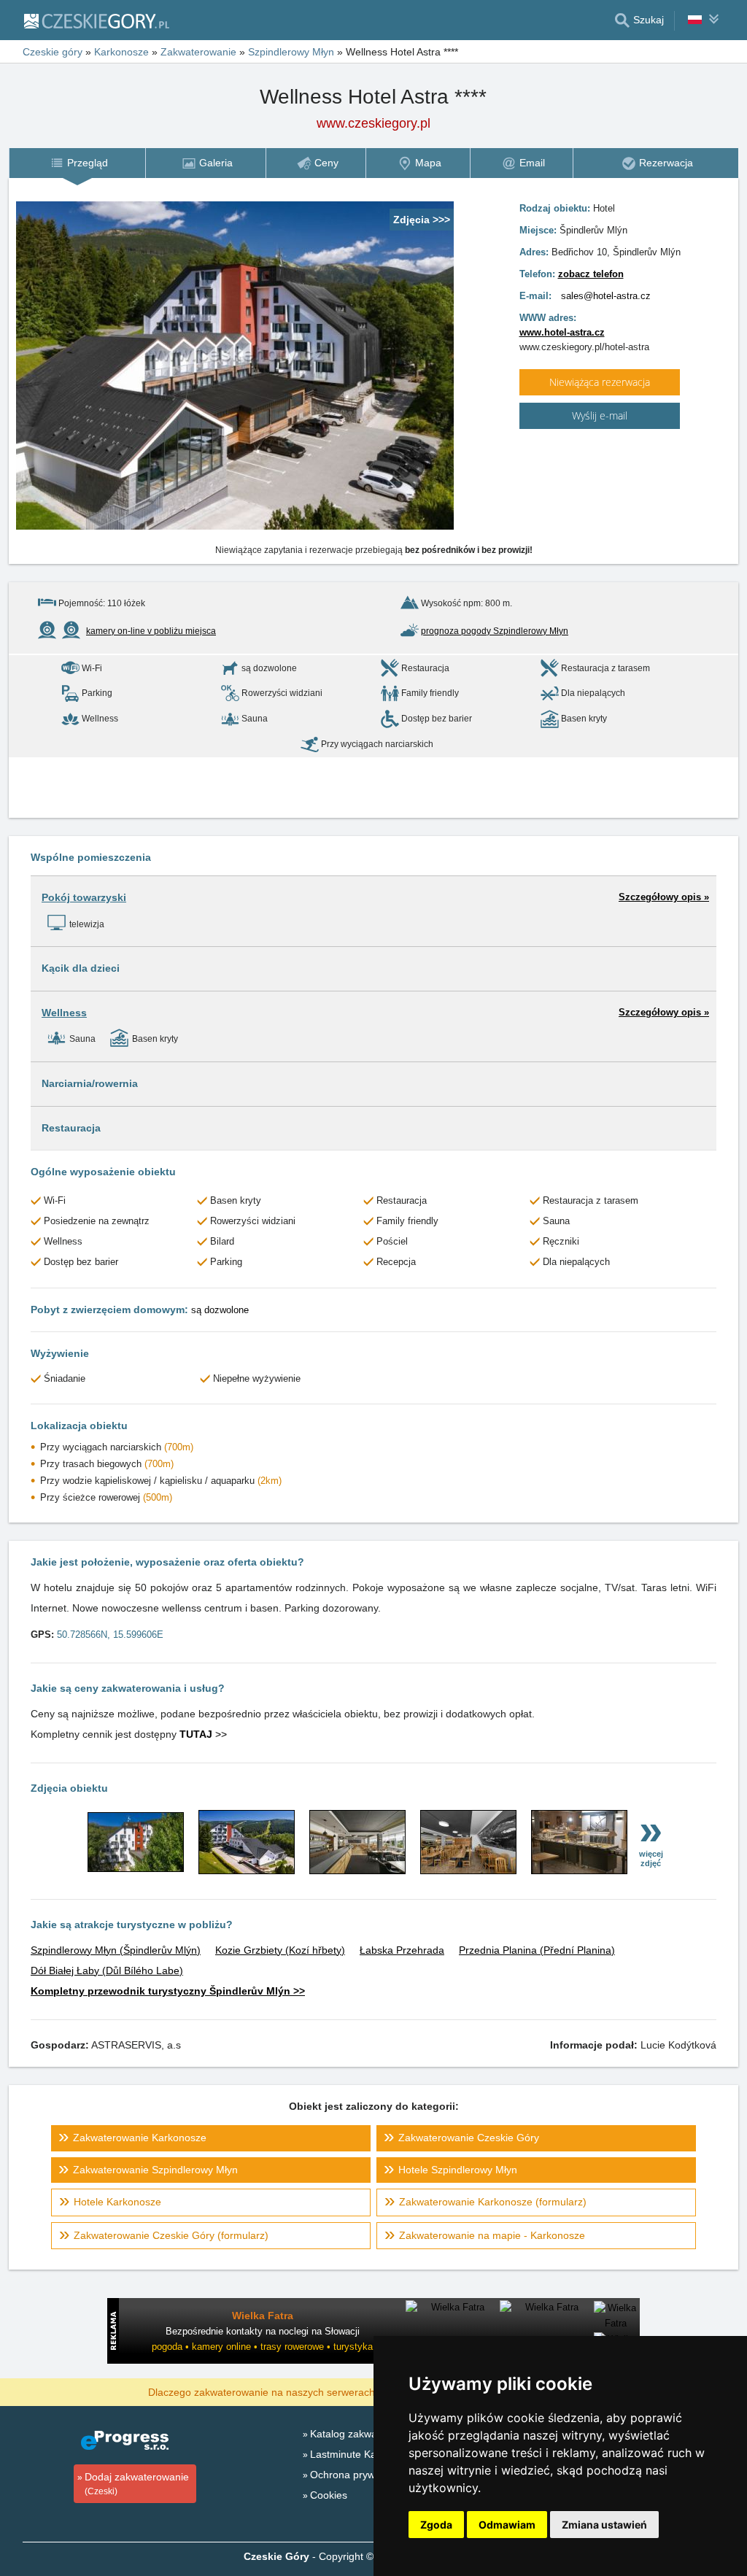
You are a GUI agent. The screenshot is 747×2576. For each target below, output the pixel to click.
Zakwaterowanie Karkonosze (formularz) (493, 2202)
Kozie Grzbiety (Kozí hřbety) (280, 1950)
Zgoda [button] (436, 2525)
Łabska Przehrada (402, 1950)
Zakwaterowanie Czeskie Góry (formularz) (171, 2235)
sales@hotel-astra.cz (606, 296)
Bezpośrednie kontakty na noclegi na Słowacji (263, 2331)
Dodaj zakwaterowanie (137, 2484)
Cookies (329, 2495)
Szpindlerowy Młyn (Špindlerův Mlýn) (116, 1950)
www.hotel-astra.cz (562, 332)
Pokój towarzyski (84, 897)
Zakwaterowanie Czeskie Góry (469, 2138)
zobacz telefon (591, 274)
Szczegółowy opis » (664, 897)
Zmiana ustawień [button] (604, 2525)
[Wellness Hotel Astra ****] (136, 1868)
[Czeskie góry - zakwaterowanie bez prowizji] (96, 20)
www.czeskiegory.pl (373, 123)
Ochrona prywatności (359, 2475)
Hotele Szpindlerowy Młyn (458, 2170)
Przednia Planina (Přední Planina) (537, 1950)
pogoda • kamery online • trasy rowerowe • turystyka (262, 2347)
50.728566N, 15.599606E (110, 1635)
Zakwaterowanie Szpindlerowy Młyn (155, 2170)
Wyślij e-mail (600, 415)
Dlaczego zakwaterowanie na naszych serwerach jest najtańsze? (298, 2391)
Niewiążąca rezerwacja (600, 382)
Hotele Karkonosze (117, 2202)
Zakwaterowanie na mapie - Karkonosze (492, 2235)
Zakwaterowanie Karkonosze (140, 2138)
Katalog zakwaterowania (366, 2434)
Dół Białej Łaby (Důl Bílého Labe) (107, 1970)
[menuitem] (77, 163)
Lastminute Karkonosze (364, 2454)
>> (203, 1734)
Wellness (64, 1013)
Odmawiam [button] (507, 2525)
